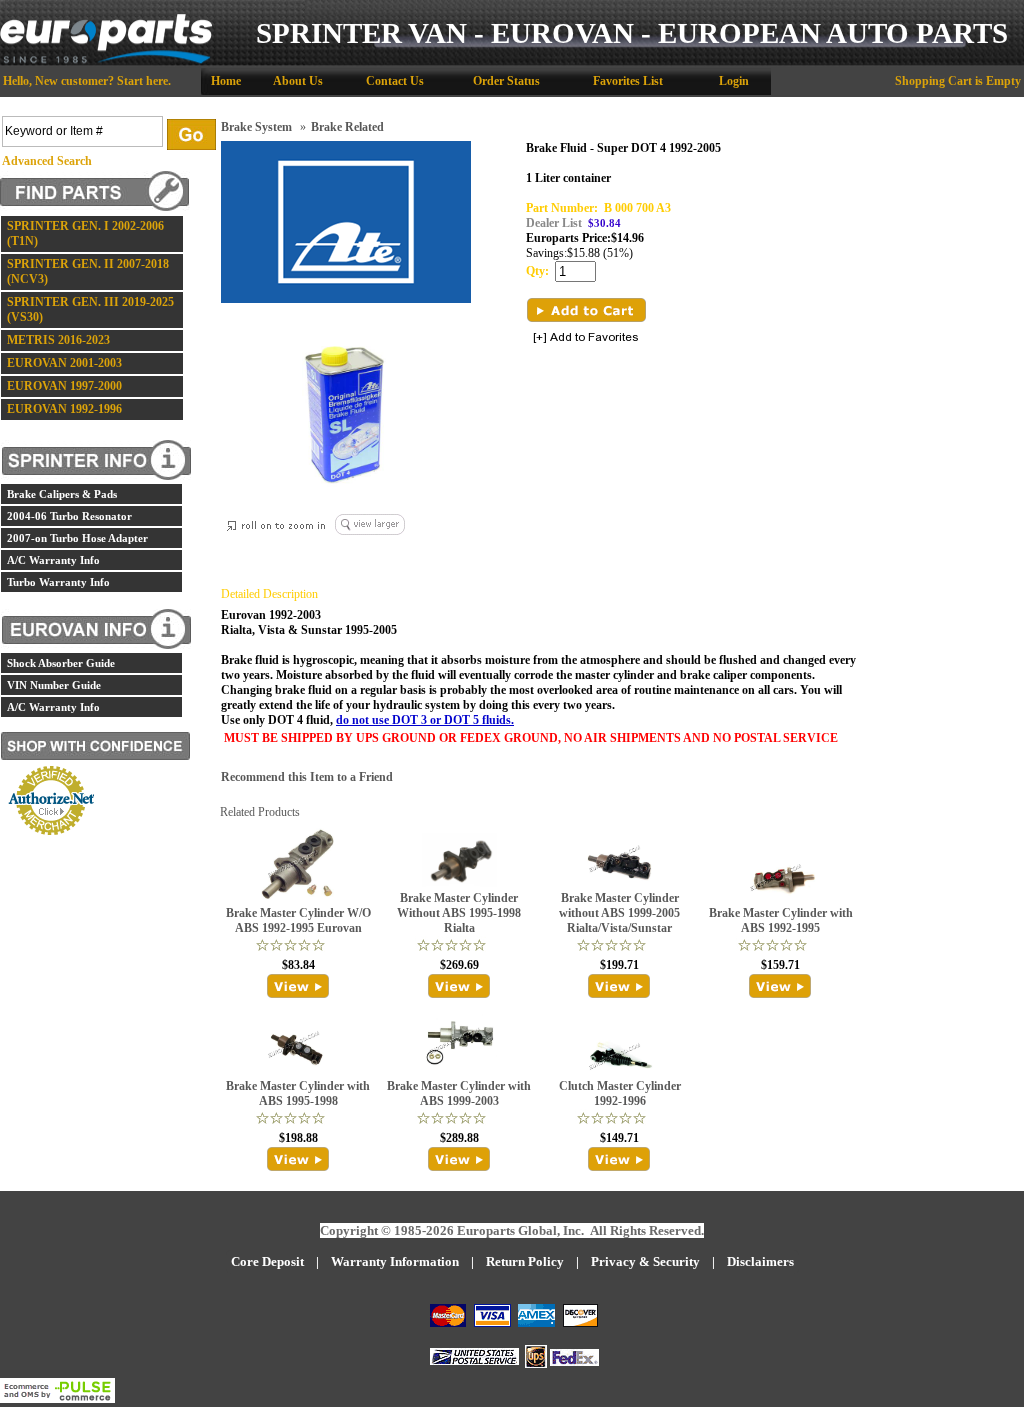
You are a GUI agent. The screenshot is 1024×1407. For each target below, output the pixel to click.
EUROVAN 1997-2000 (64, 386)
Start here (142, 81)
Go (191, 134)
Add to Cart (586, 310)
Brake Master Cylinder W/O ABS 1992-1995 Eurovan (298, 920)
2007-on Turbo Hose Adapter (77, 538)
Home (226, 81)
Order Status (506, 81)
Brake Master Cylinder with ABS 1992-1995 (781, 920)
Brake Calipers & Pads (62, 494)
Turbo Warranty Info (58, 582)
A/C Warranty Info (53, 560)
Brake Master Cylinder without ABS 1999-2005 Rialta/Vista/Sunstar (619, 913)
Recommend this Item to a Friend (307, 777)
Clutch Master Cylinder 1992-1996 (620, 1093)
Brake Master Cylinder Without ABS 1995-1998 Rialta (459, 913)
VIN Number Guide (54, 685)
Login (734, 81)
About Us (298, 81)
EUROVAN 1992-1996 (64, 409)
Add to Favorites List (586, 338)
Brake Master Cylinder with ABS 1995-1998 (298, 1093)
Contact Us (395, 81)
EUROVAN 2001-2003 (64, 363)
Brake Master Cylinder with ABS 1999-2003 (459, 1093)
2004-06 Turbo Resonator (69, 516)
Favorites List (628, 81)
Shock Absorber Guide (61, 663)
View (298, 986)
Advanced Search (47, 161)
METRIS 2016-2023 (58, 340)
